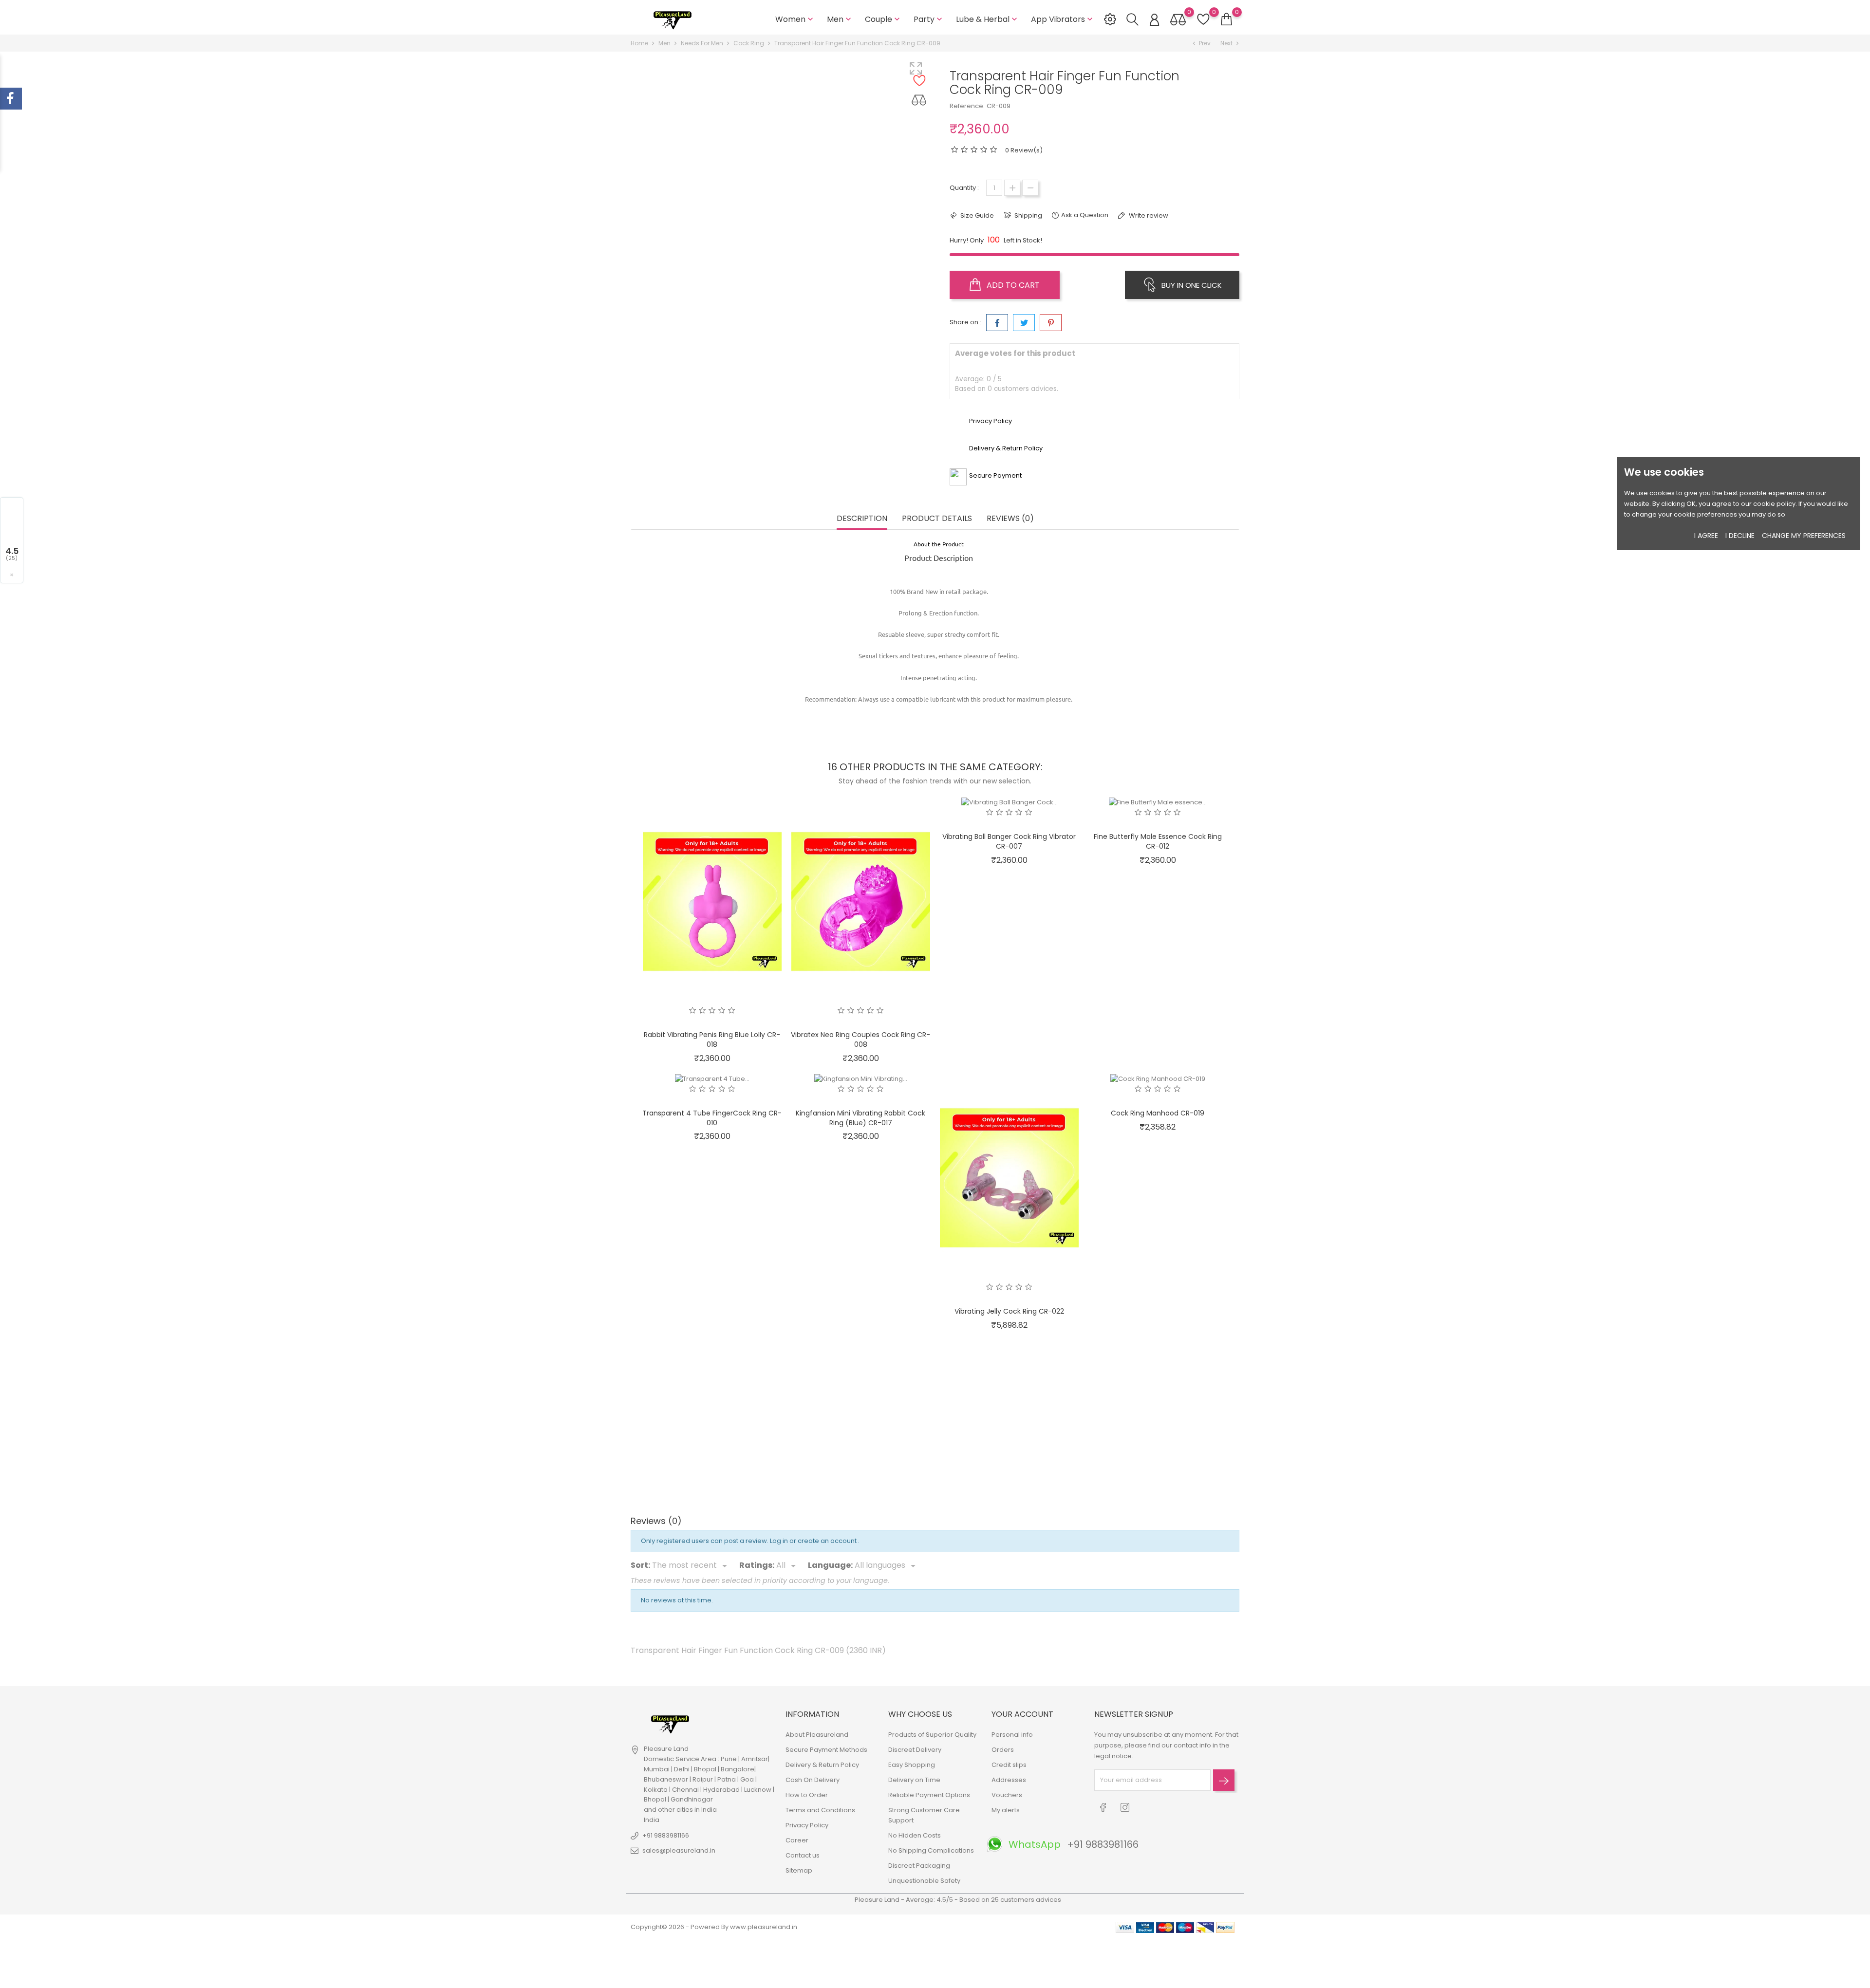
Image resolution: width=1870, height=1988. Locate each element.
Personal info (1012, 1735)
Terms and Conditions (820, 1810)
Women (795, 19)
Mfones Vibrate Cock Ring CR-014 (861, 1389)
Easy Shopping (912, 1765)
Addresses (1009, 1780)
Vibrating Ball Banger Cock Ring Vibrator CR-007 (1009, 841)
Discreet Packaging (919, 1866)
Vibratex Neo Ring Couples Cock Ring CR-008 (860, 1040)
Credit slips (1009, 1765)
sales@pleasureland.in (679, 1850)
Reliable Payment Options (929, 1795)
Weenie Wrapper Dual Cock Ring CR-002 (1158, 1389)
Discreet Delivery (915, 1750)
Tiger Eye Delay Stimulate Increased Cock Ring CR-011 (861, 1472)
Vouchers (1007, 1795)
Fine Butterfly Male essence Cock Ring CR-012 (1158, 841)
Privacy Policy (807, 1825)
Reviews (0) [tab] (1010, 519)
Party (929, 19)
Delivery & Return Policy (822, 1765)
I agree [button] (1706, 536)
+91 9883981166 (666, 1835)
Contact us (803, 1855)
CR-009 (999, 106)
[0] (1226, 19)
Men (840, 19)
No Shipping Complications (931, 1850)
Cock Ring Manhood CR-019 (1158, 1113)
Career (797, 1840)
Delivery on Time (914, 1780)
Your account (1022, 1714)
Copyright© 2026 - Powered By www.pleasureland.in (714, 1927)
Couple (883, 19)
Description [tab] (862, 519)
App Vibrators (1063, 19)
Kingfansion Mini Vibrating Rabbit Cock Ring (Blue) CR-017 (860, 1118)
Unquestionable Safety (924, 1881)
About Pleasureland (817, 1735)
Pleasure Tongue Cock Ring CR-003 (1009, 1389)
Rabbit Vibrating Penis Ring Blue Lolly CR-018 (712, 1040)
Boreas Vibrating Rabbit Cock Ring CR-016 (1009, 1472)
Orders (1003, 1750)
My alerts (1006, 1810)
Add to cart (1012, 285)
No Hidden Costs (915, 1835)
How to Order (807, 1795)
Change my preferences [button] (1804, 536)
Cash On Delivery (813, 1780)
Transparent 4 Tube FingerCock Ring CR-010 (712, 1118)
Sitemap (799, 1870)
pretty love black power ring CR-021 (712, 1389)
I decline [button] (1740, 536)
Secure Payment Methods (826, 1750)
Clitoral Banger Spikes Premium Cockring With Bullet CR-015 (712, 1472)
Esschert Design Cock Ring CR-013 (1158, 1468)
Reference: (967, 106)
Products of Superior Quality (932, 1735)
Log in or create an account (814, 1541)
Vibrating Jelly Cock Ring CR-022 (1009, 1311)
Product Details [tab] (937, 519)
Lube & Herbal (988, 19)
